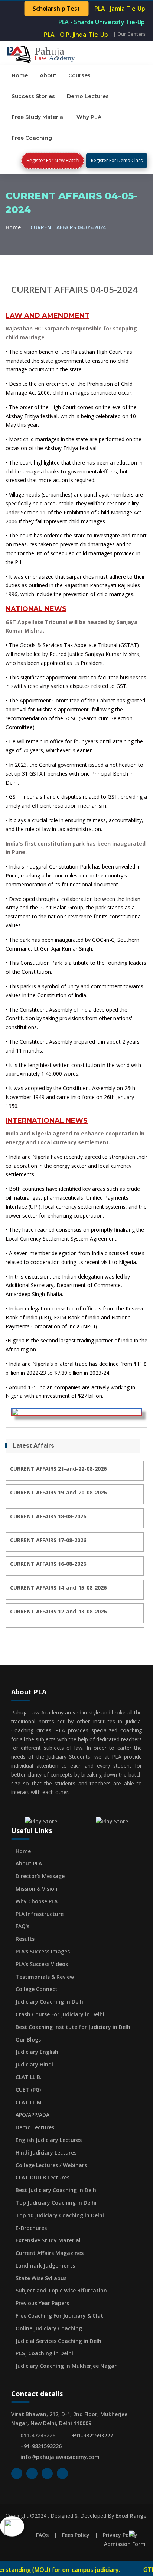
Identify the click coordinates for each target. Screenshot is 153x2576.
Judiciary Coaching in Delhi (50, 2002)
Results (25, 1939)
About (48, 75)
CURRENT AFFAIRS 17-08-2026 (48, 1540)
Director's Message (40, 1876)
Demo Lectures (88, 96)
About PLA (29, 1863)
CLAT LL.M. (29, 2102)
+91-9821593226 (41, 2446)
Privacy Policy (120, 2535)
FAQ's (22, 1926)
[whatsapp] (141, 2532)
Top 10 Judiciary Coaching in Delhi (60, 2215)
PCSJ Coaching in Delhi (44, 2353)
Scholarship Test (57, 9)
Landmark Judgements (45, 2265)
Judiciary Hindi (34, 2064)
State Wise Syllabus (41, 2278)
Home (20, 75)
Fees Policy (76, 2535)
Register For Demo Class (117, 160)
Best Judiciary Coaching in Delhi (57, 2190)
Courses (79, 75)
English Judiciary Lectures (49, 2140)
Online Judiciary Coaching (49, 2328)
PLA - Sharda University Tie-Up (101, 22)
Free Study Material (38, 117)
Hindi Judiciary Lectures (46, 2152)
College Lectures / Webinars (51, 2165)
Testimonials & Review (45, 1977)
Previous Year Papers (42, 2303)
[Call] (12, 2525)
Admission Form (125, 2544)
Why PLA (89, 117)
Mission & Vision (37, 1889)
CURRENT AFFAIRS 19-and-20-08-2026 (58, 1492)
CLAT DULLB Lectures (43, 2177)
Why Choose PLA (37, 1901)
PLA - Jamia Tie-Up (120, 9)
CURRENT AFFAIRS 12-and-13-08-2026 (58, 1611)
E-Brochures (31, 2228)
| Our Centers (129, 34)
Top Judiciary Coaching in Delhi (56, 2203)
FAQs (42, 2535)
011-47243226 (38, 2435)
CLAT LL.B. (29, 2077)
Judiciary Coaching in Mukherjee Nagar (66, 2366)
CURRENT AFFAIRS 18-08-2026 (48, 1516)
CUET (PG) (28, 2090)
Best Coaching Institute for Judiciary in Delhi (74, 2027)
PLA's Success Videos (42, 1964)
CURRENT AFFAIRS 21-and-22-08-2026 (58, 1469)
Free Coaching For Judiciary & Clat (59, 2316)
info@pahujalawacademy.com (60, 2457)
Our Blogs (28, 2040)
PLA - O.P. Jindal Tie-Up (76, 35)
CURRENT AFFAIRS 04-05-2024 (74, 289)
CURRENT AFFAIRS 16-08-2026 (48, 1564)
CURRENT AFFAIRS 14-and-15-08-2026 (58, 1588)
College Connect (37, 1989)
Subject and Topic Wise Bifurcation (61, 2290)
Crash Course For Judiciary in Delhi (60, 2014)
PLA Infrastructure (40, 1914)
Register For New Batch (53, 160)
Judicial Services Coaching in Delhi (59, 2341)
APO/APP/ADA (32, 2115)
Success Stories (33, 96)
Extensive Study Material (48, 2240)
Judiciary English (37, 2052)
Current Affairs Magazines (50, 2253)
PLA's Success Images (43, 1951)
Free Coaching (32, 138)
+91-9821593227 (92, 2435)
